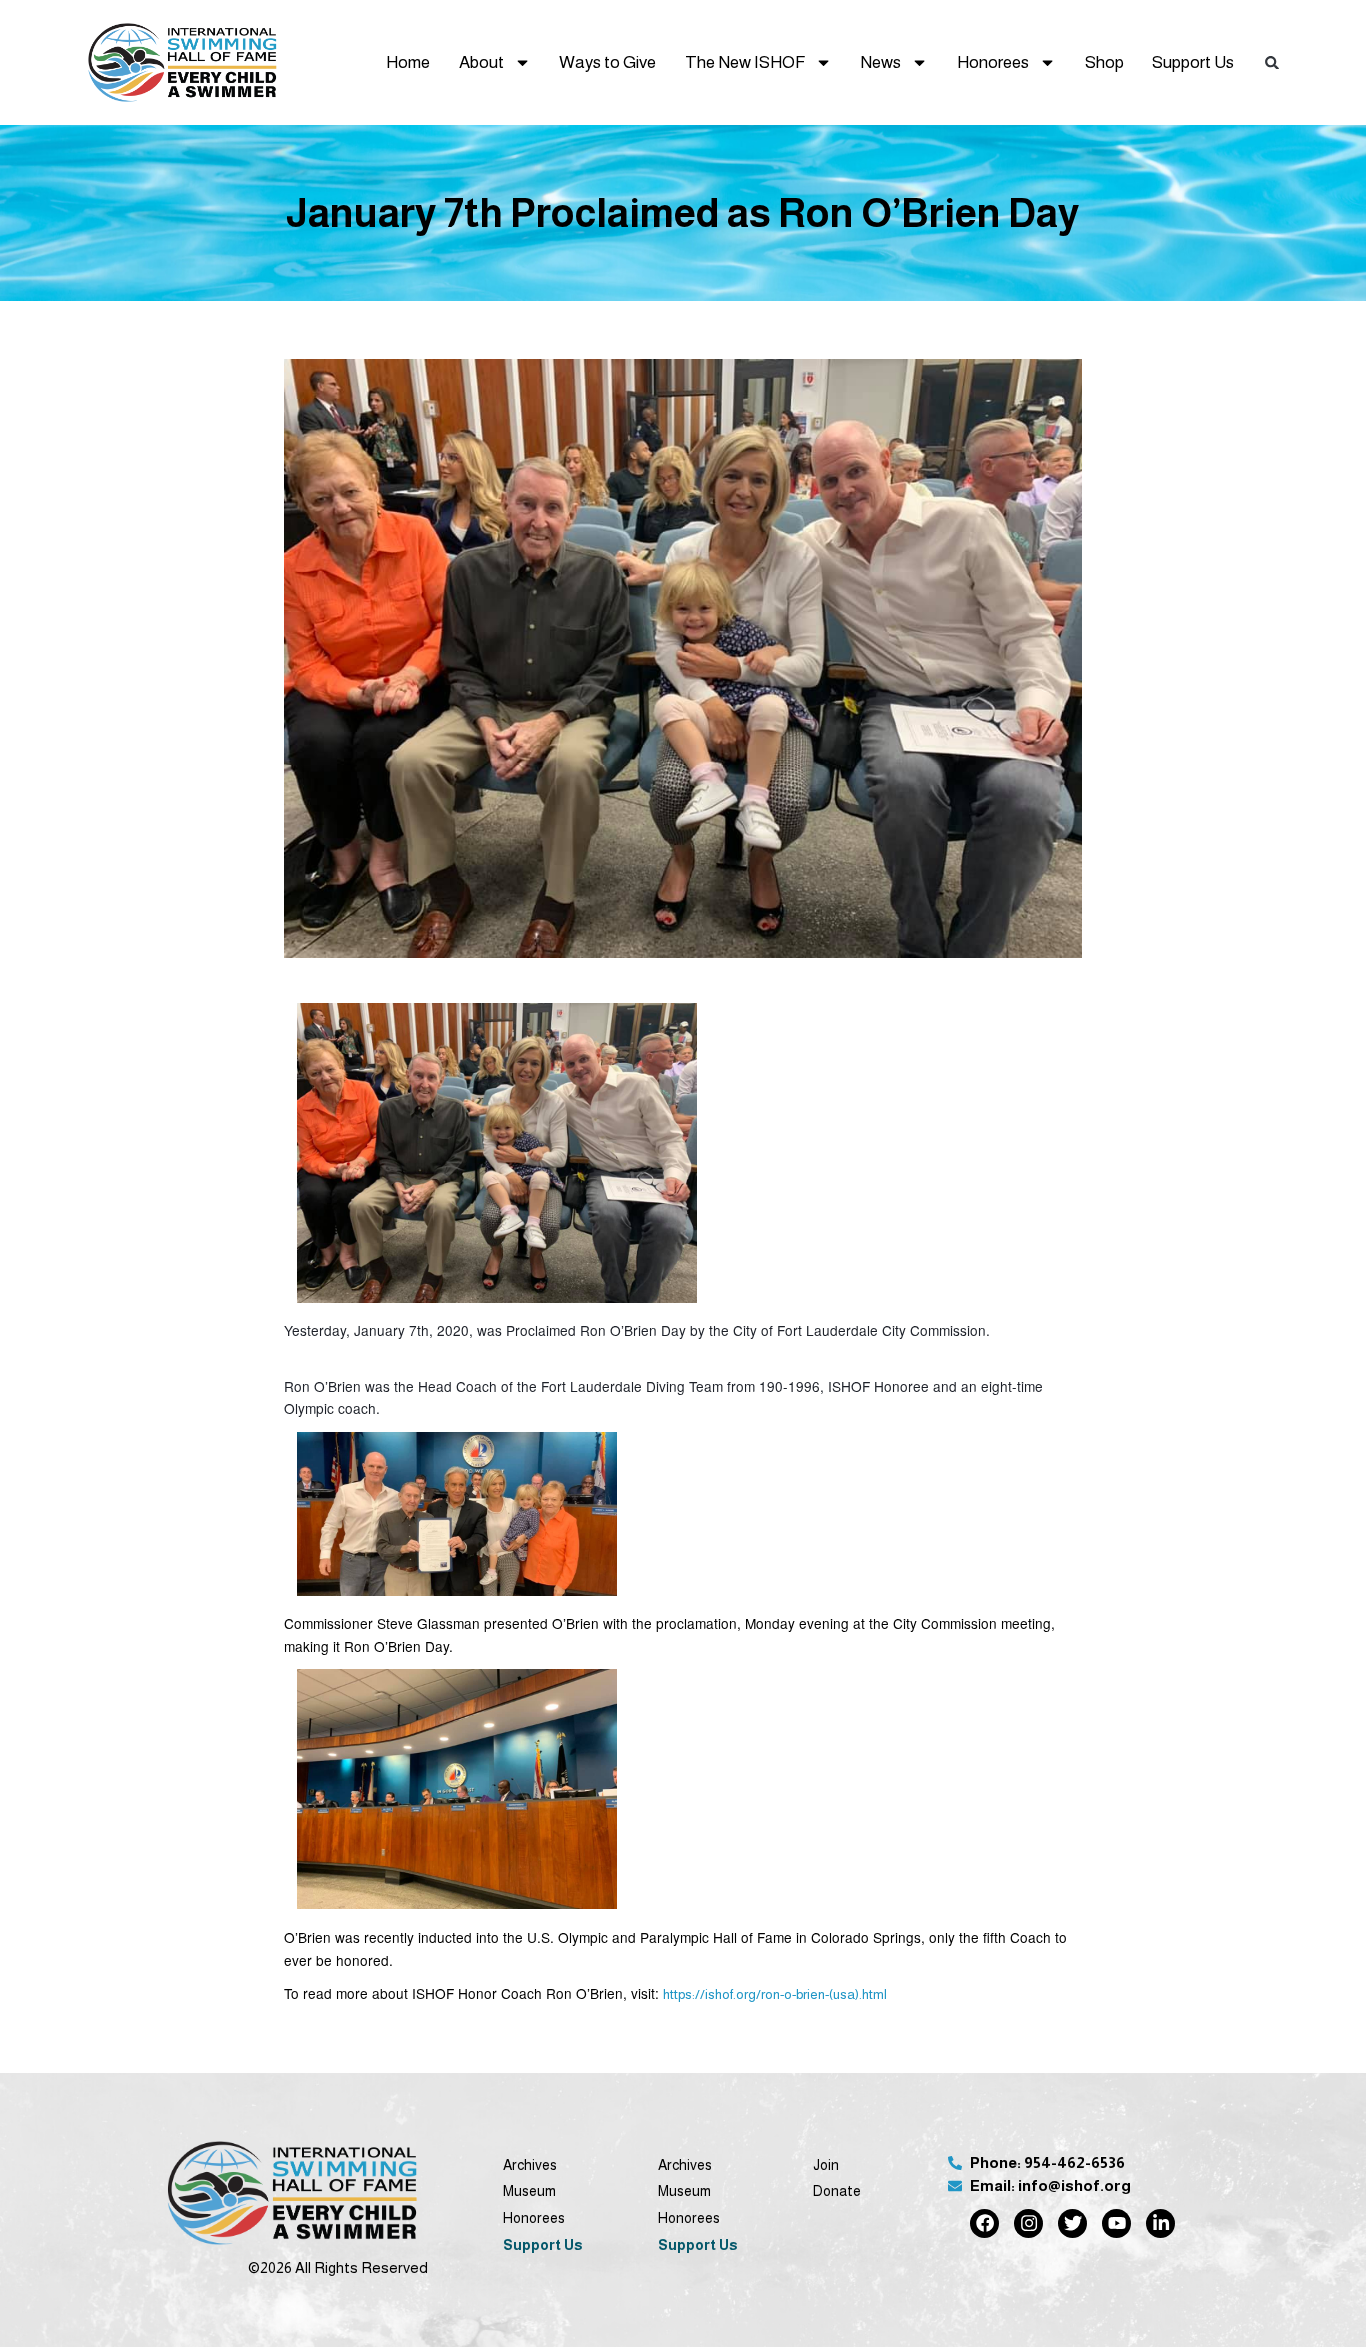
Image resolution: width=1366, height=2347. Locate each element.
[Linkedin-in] (1160, 2223)
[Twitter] (1072, 2223)
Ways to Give (607, 62)
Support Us (1193, 62)
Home (408, 62)
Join (826, 2165)
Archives (530, 2165)
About (481, 62)
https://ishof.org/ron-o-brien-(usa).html (775, 1994)
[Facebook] (984, 2223)
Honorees (993, 62)
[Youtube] (1116, 2223)
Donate (837, 2191)
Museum (529, 2191)
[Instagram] (1028, 2223)
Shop (1104, 62)
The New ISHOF (745, 62)
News (880, 62)
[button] (1272, 62)
